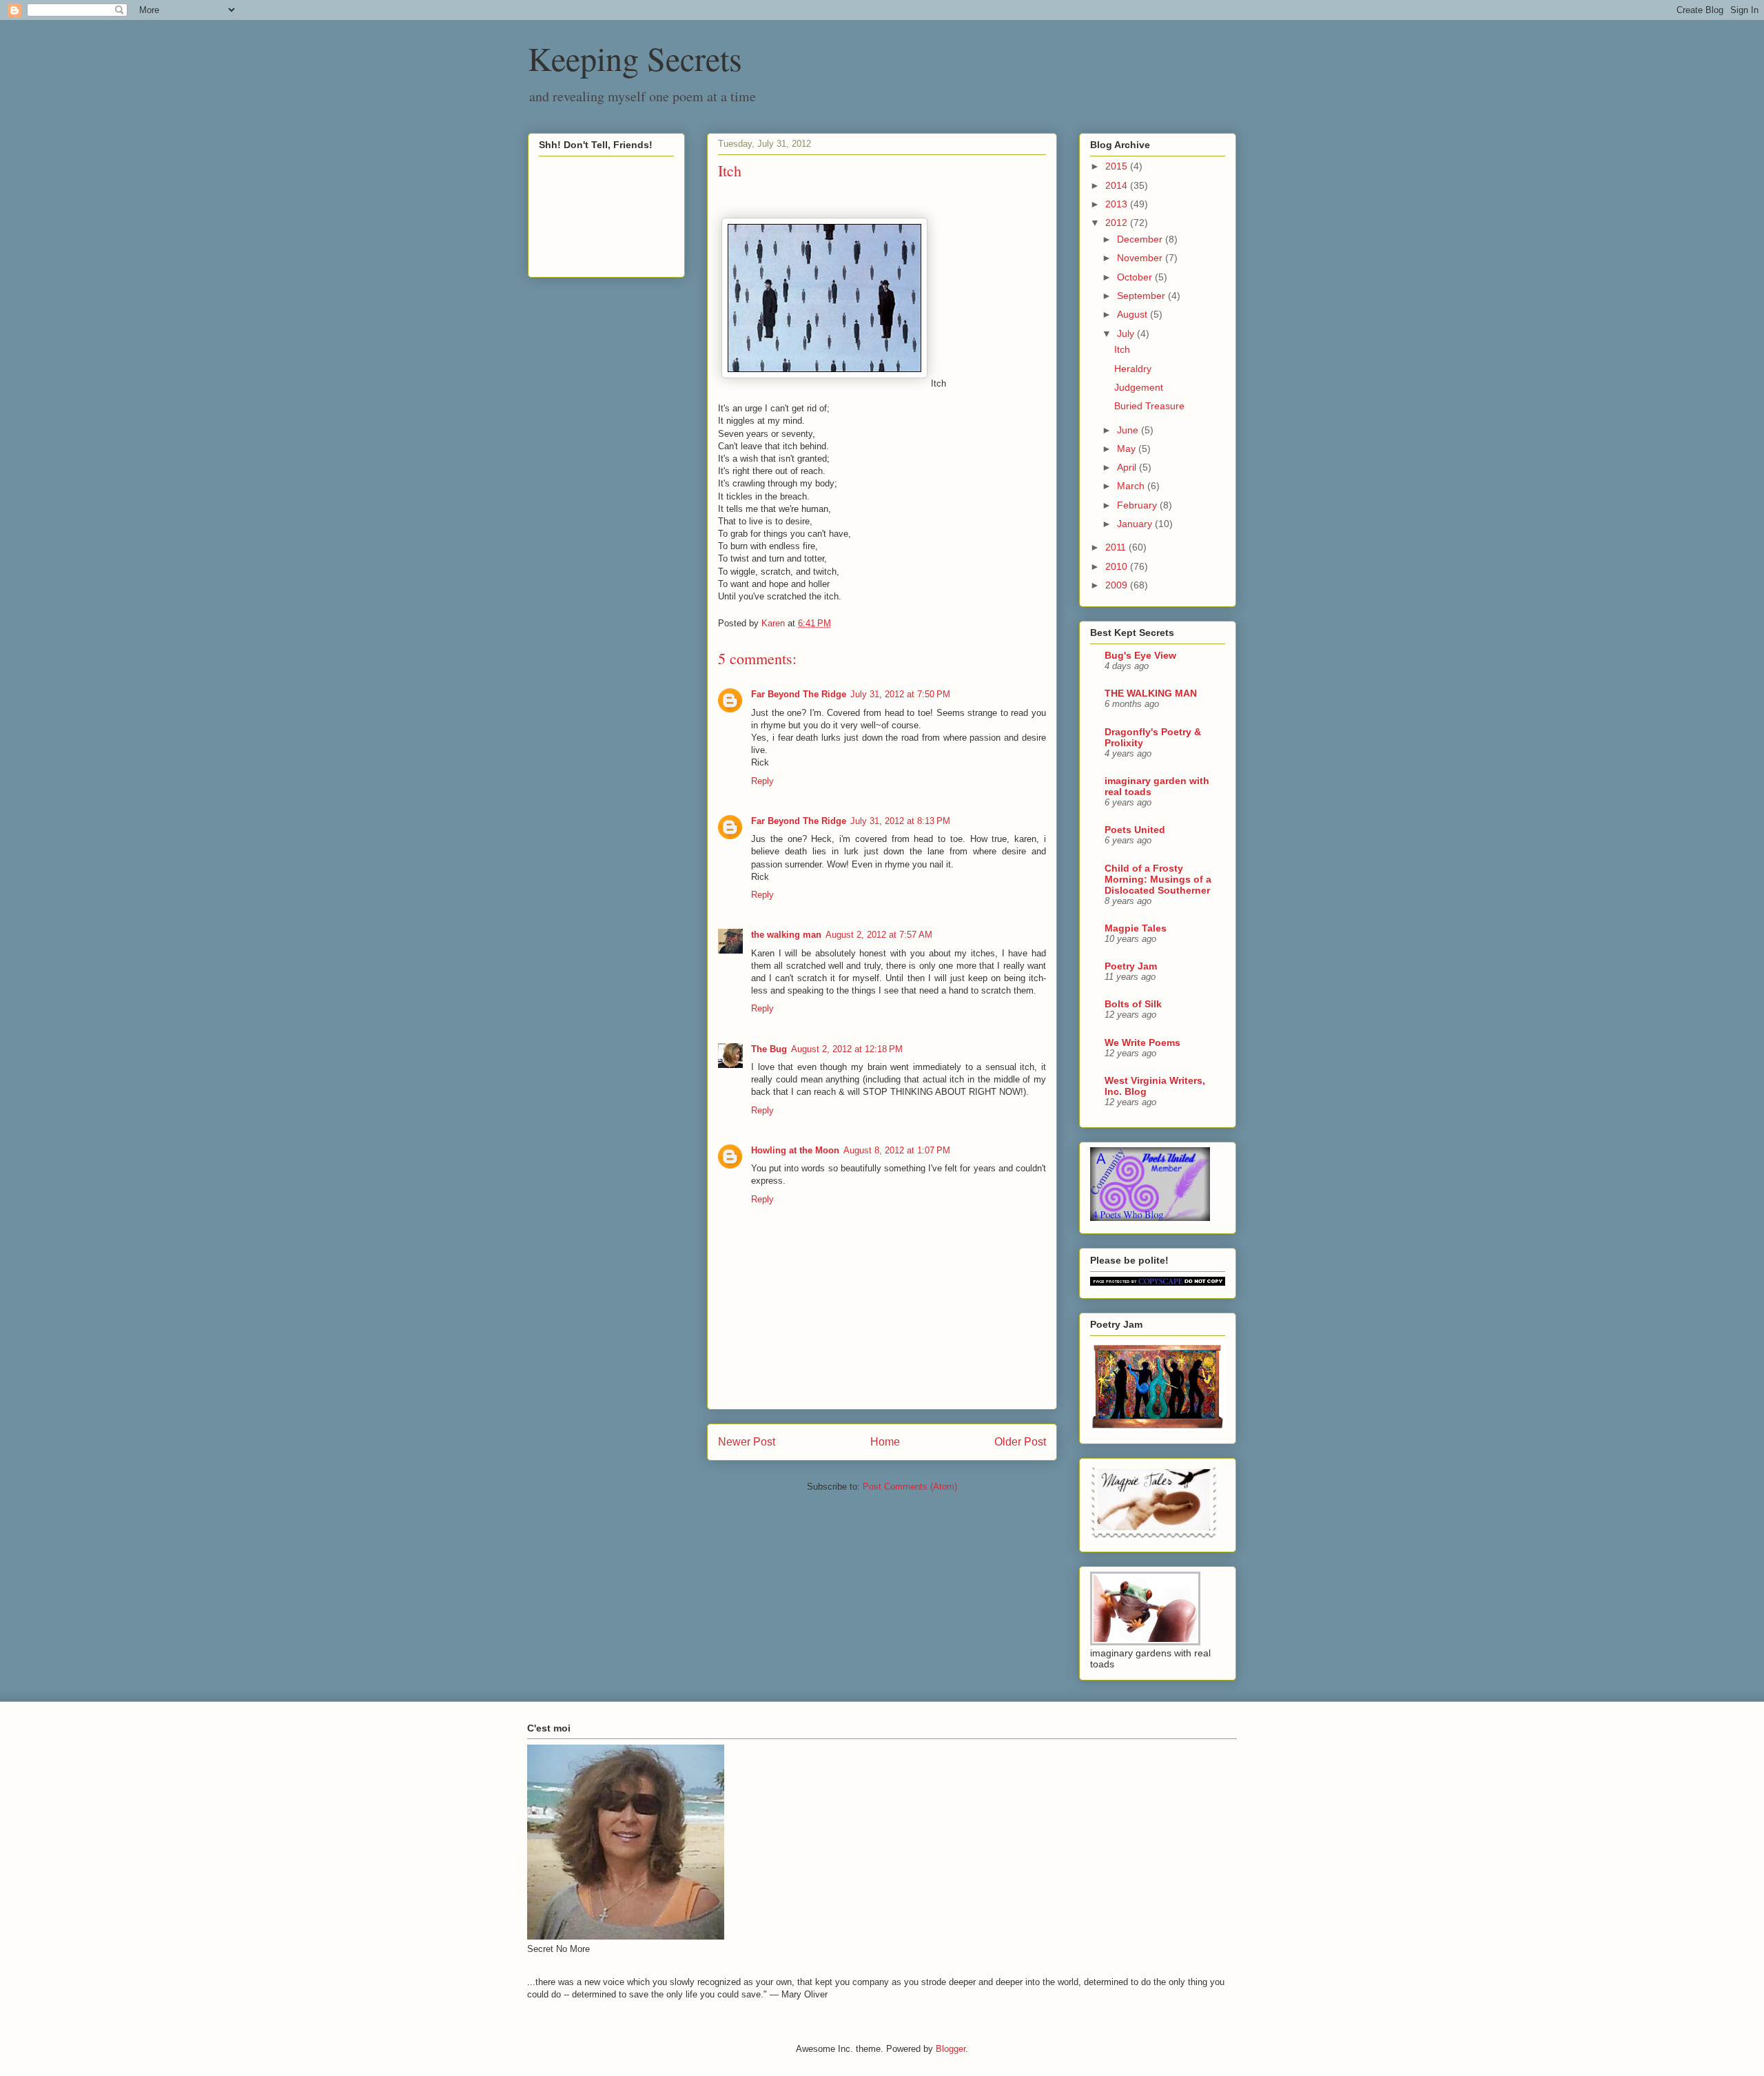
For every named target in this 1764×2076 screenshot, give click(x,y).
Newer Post (747, 1442)
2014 (1118, 185)
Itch (1122, 349)
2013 (1118, 204)
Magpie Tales (1136, 928)
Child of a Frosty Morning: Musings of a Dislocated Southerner (1158, 879)
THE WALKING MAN (1151, 693)
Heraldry (1133, 369)
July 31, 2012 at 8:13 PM (900, 821)
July (1127, 333)
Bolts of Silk (1133, 1004)
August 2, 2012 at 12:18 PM (847, 1049)
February (1138, 505)
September (1142, 296)
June (1129, 430)
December (1141, 239)
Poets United (1135, 830)
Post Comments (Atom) (910, 1487)
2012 (1118, 223)
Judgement (1139, 387)
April (1128, 467)
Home (885, 1442)
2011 (1117, 547)
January (1136, 524)
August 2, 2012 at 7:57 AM (879, 935)
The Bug (769, 1049)
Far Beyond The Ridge (799, 694)
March (1132, 486)
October (1136, 277)
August (1134, 314)
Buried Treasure (1149, 406)
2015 (1118, 166)
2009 (1118, 585)
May (1128, 449)
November (1141, 258)
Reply (762, 781)
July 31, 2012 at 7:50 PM (900, 694)
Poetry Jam (1131, 966)
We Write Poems (1142, 1042)
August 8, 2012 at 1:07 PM (897, 1150)
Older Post (1020, 1442)
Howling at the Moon (795, 1150)
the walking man (786, 935)
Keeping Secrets (635, 58)
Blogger (951, 2049)
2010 (1118, 566)
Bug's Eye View (1140, 655)
